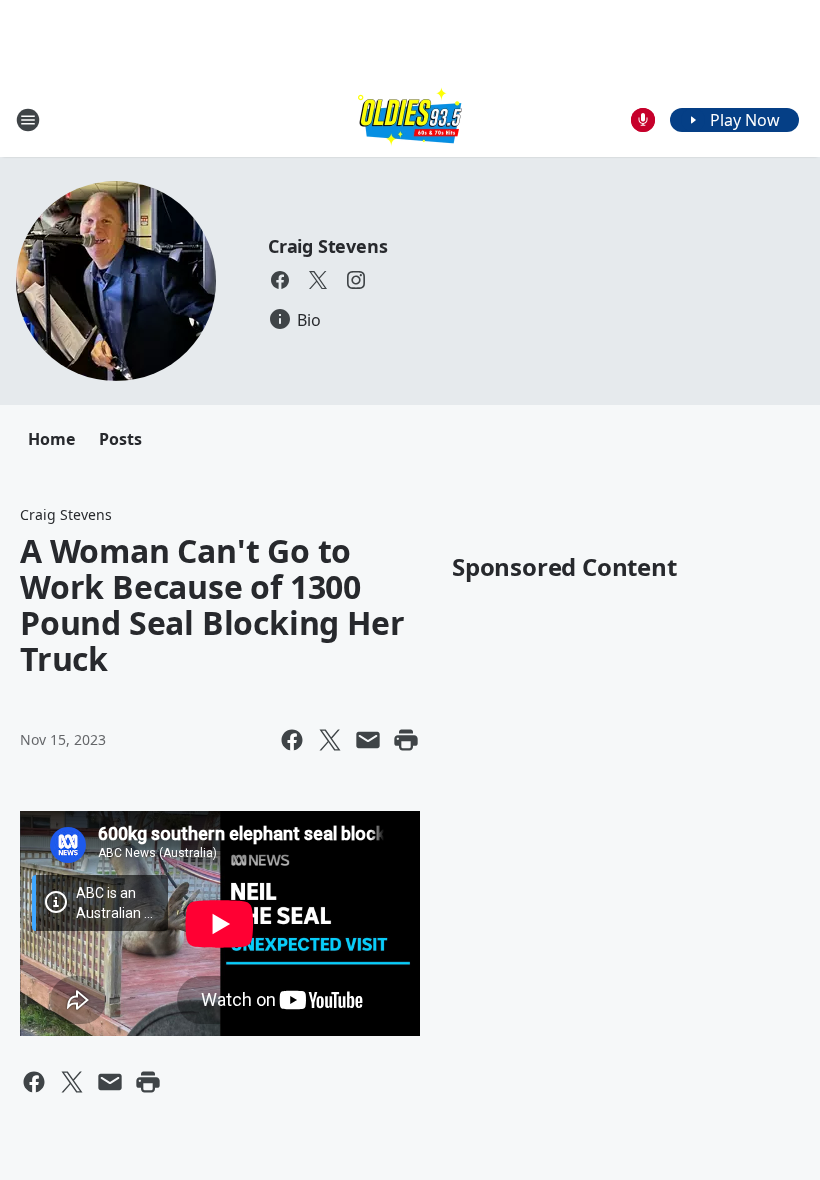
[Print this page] (406, 740)
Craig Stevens (327, 246)
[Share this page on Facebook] (292, 740)
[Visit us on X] (318, 280)
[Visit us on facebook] (280, 280)
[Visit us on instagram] (356, 280)
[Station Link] (410, 119)
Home (51, 439)
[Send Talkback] (643, 120)
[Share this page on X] (330, 740)
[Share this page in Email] (368, 740)
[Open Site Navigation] (28, 120)
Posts (120, 439)
